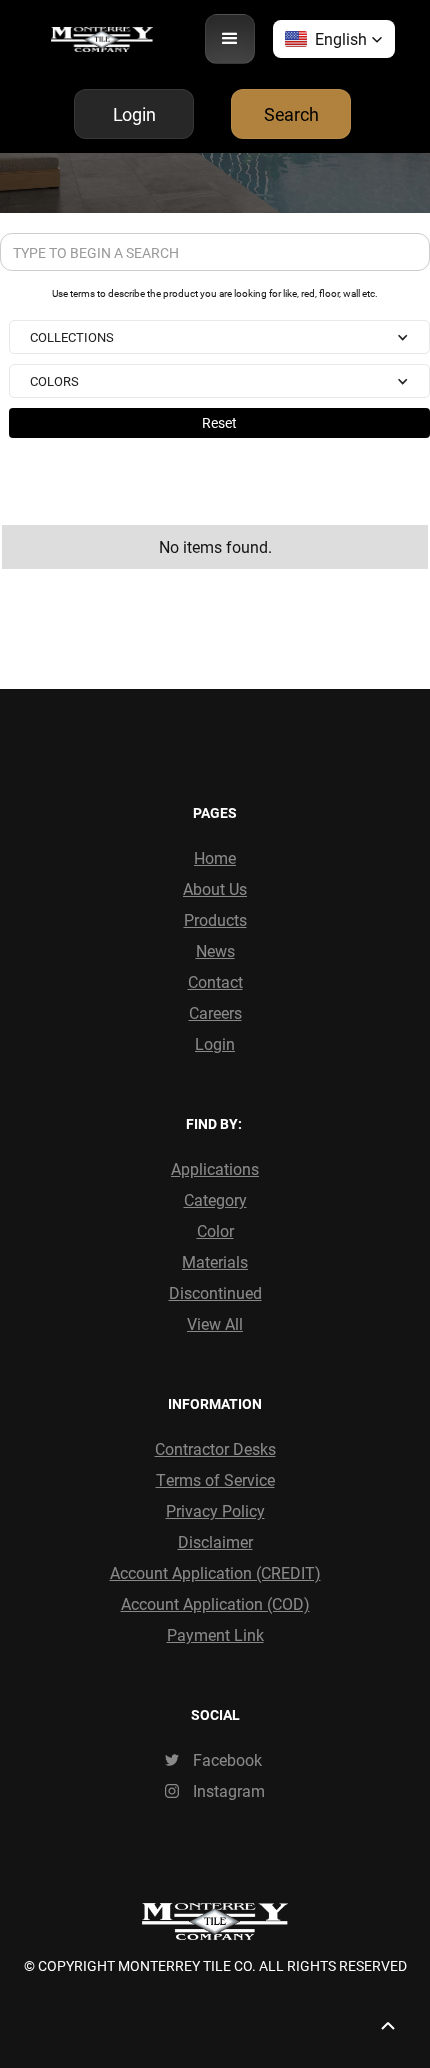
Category (215, 1199)
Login (215, 1043)
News (215, 950)
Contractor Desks (215, 1448)
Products (215, 919)
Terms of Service (215, 1479)
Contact (215, 981)
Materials (215, 1261)
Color (215, 1230)
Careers (215, 1012)
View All (215, 1323)
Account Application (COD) (215, 1603)
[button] (230, 39)
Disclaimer (215, 1541)
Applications (215, 1168)
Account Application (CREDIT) (215, 1572)
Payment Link (215, 1634)
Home (215, 857)
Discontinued (215, 1292)
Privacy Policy (215, 1510)
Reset (219, 422)
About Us (215, 888)
